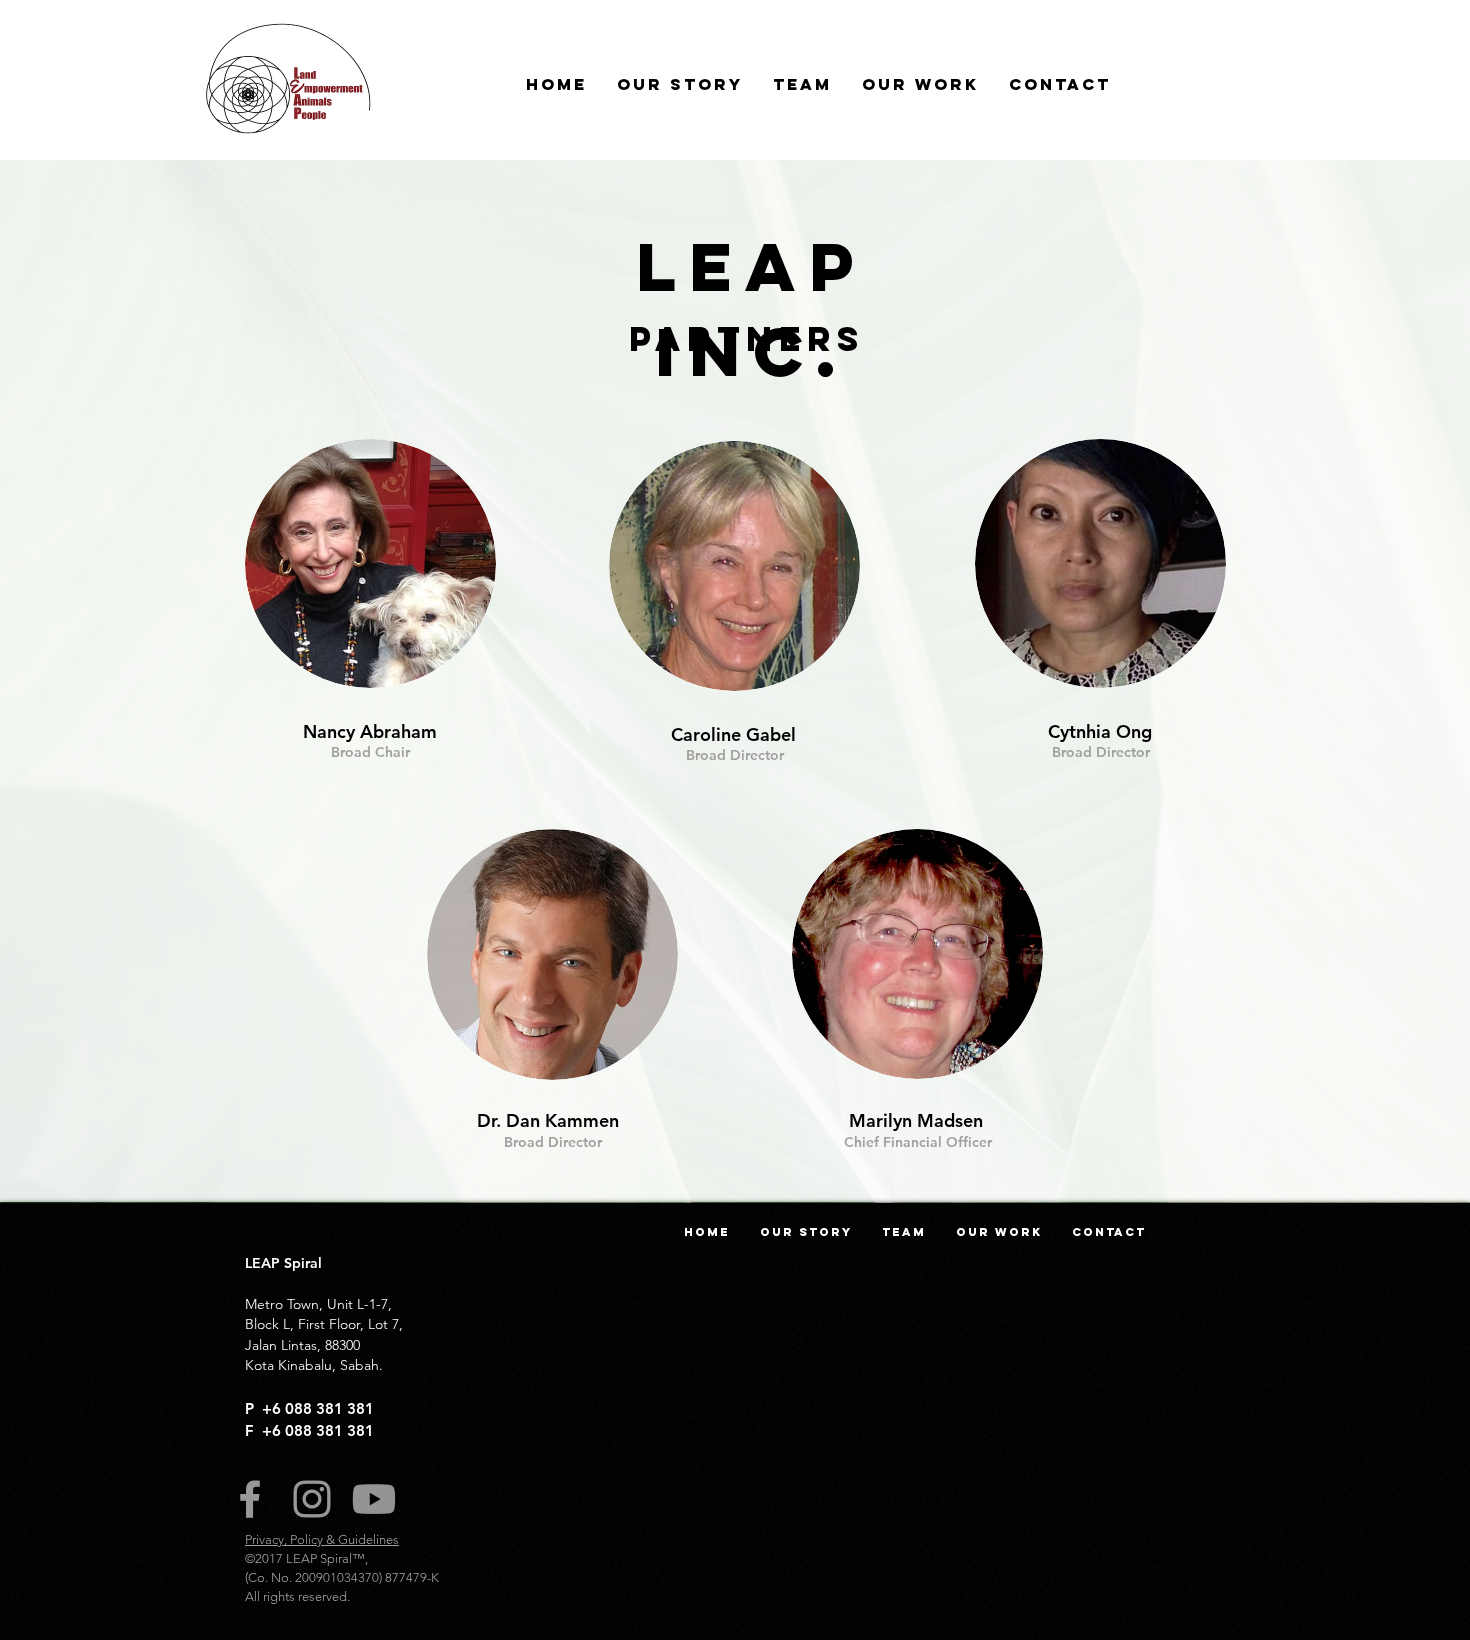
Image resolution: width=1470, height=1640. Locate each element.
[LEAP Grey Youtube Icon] (374, 1499)
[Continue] (734, 566)
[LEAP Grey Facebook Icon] (250, 1499)
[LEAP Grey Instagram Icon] (312, 1499)
